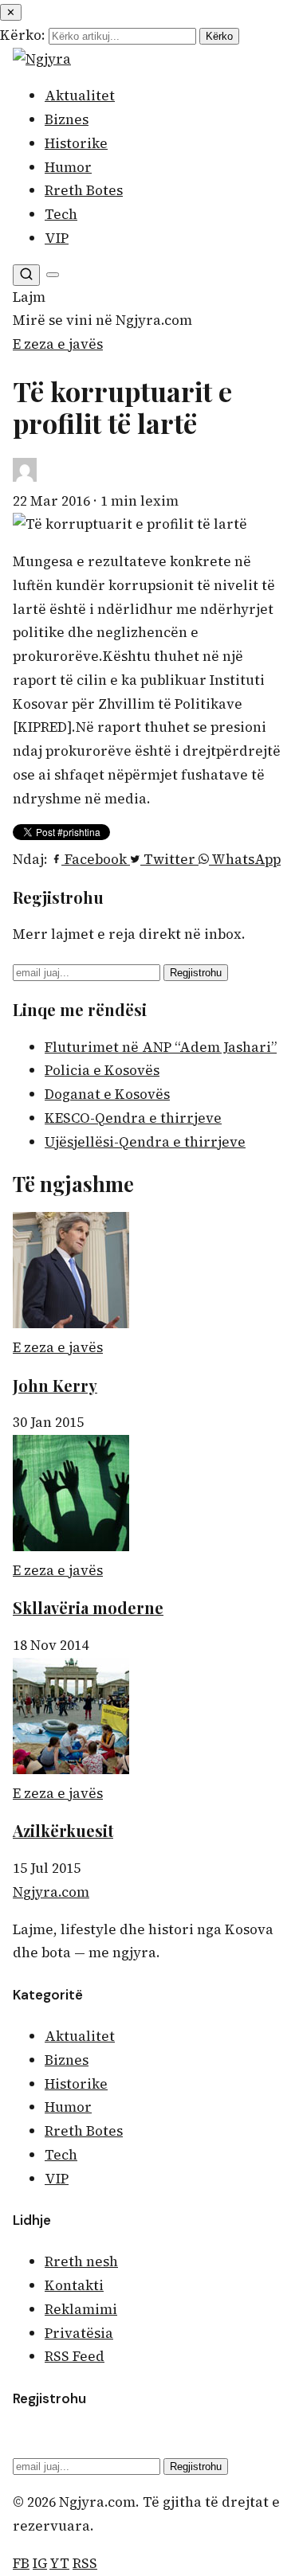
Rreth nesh (81, 2261)
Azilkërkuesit (63, 1830)
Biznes (67, 119)
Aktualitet (80, 96)
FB (21, 2563)
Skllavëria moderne (88, 1607)
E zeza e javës (58, 344)
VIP (57, 238)
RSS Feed (75, 2356)
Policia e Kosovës (102, 1070)
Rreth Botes (84, 190)
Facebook (96, 859)
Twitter (169, 859)
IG (40, 2563)
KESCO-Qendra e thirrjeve (133, 1118)
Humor (68, 167)
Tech (61, 214)
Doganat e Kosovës (107, 1094)
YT (59, 2563)
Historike (76, 143)
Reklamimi (81, 2309)
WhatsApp (245, 859)
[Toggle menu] (53, 275)
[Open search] (26, 275)
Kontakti (74, 2285)
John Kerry (55, 1385)
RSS (85, 2563)
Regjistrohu (196, 973)
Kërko (219, 36)
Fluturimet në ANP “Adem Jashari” (161, 1047)
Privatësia (79, 2333)
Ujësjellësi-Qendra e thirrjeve (145, 1142)
